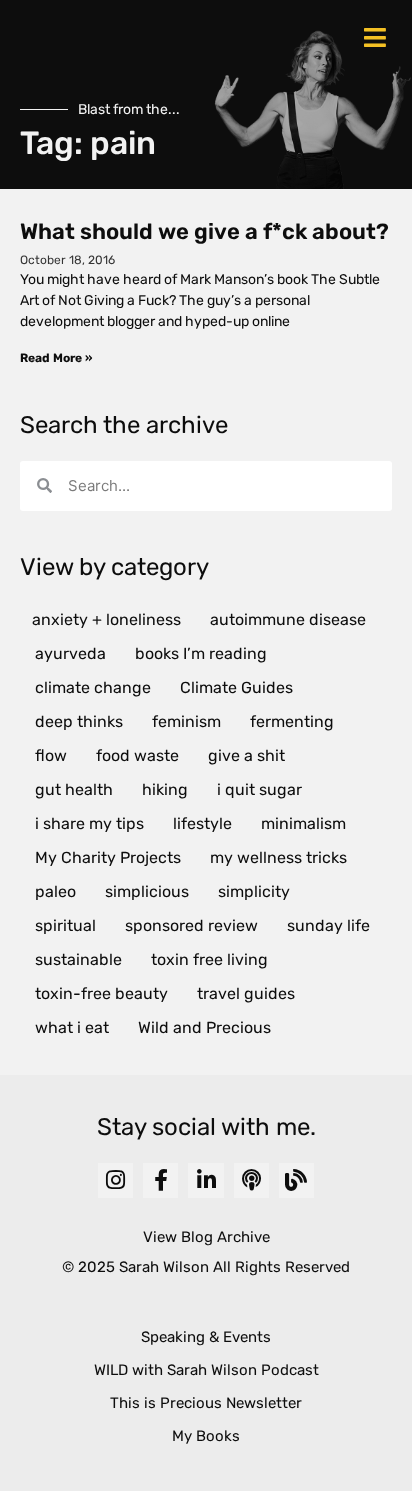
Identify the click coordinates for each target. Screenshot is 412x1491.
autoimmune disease (288, 619)
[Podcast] (251, 1180)
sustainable (78, 959)
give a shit (246, 755)
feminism (186, 721)
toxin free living (209, 959)
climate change (93, 687)
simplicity (254, 891)
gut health (74, 789)
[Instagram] (115, 1180)
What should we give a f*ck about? (204, 231)
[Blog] (296, 1180)
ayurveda (70, 653)
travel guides (246, 993)
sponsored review (191, 925)
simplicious (147, 891)
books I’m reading (201, 653)
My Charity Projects (108, 857)
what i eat (72, 1027)
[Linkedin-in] (205, 1180)
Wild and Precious (204, 1027)
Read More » (56, 358)
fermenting (292, 721)
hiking (165, 789)
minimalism (303, 823)
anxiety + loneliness (106, 619)
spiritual (65, 925)
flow (51, 755)
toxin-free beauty (101, 993)
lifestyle (202, 823)
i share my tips (89, 823)
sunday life (328, 925)
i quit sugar (259, 789)
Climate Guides (236, 687)
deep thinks (79, 721)
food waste (137, 755)
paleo (55, 891)
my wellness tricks (278, 857)
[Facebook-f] (160, 1180)
